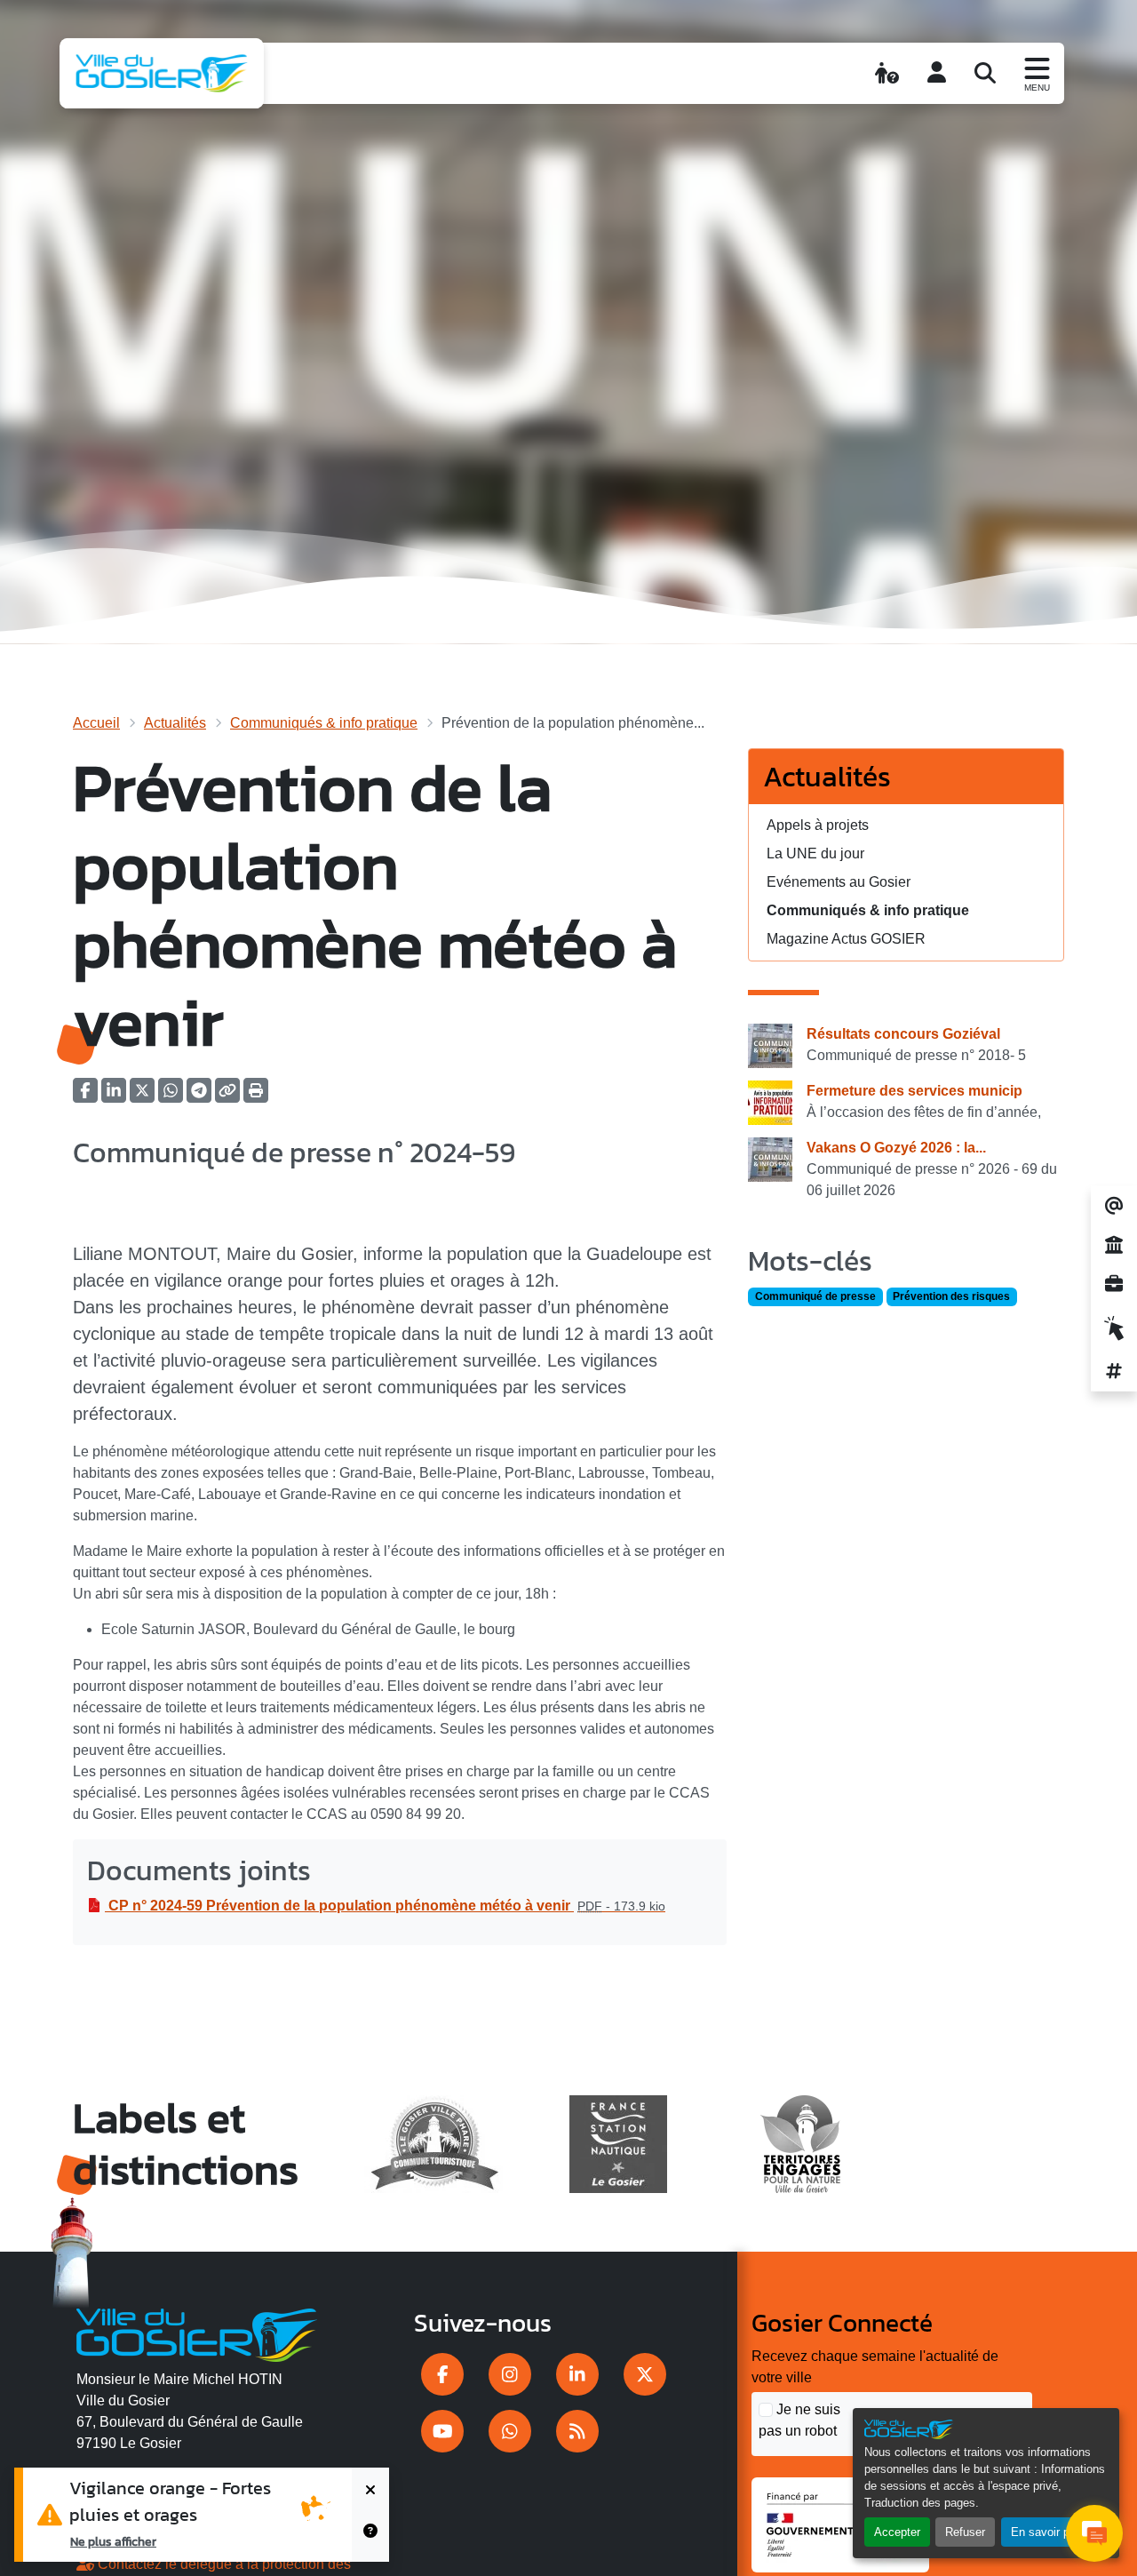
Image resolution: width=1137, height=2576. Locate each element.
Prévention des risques (951, 1296)
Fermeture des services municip (914, 1091)
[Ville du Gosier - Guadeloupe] (197, 2333)
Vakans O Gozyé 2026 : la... (896, 1148)
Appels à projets (818, 825)
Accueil (96, 723)
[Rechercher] (985, 73)
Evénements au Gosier (839, 882)
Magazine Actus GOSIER (846, 939)
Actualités (175, 723)
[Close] (370, 2491)
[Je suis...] (887, 73)
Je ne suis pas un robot (799, 2420)
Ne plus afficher (113, 2541)
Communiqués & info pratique (324, 723)
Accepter (897, 2532)
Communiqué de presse (815, 1296)
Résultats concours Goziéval (903, 1034)
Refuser (965, 2532)
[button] (256, 1096)
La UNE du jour (815, 853)
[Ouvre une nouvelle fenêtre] (442, 2374)
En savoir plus (1048, 2532)
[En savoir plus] (370, 2538)
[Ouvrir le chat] (1094, 2533)
